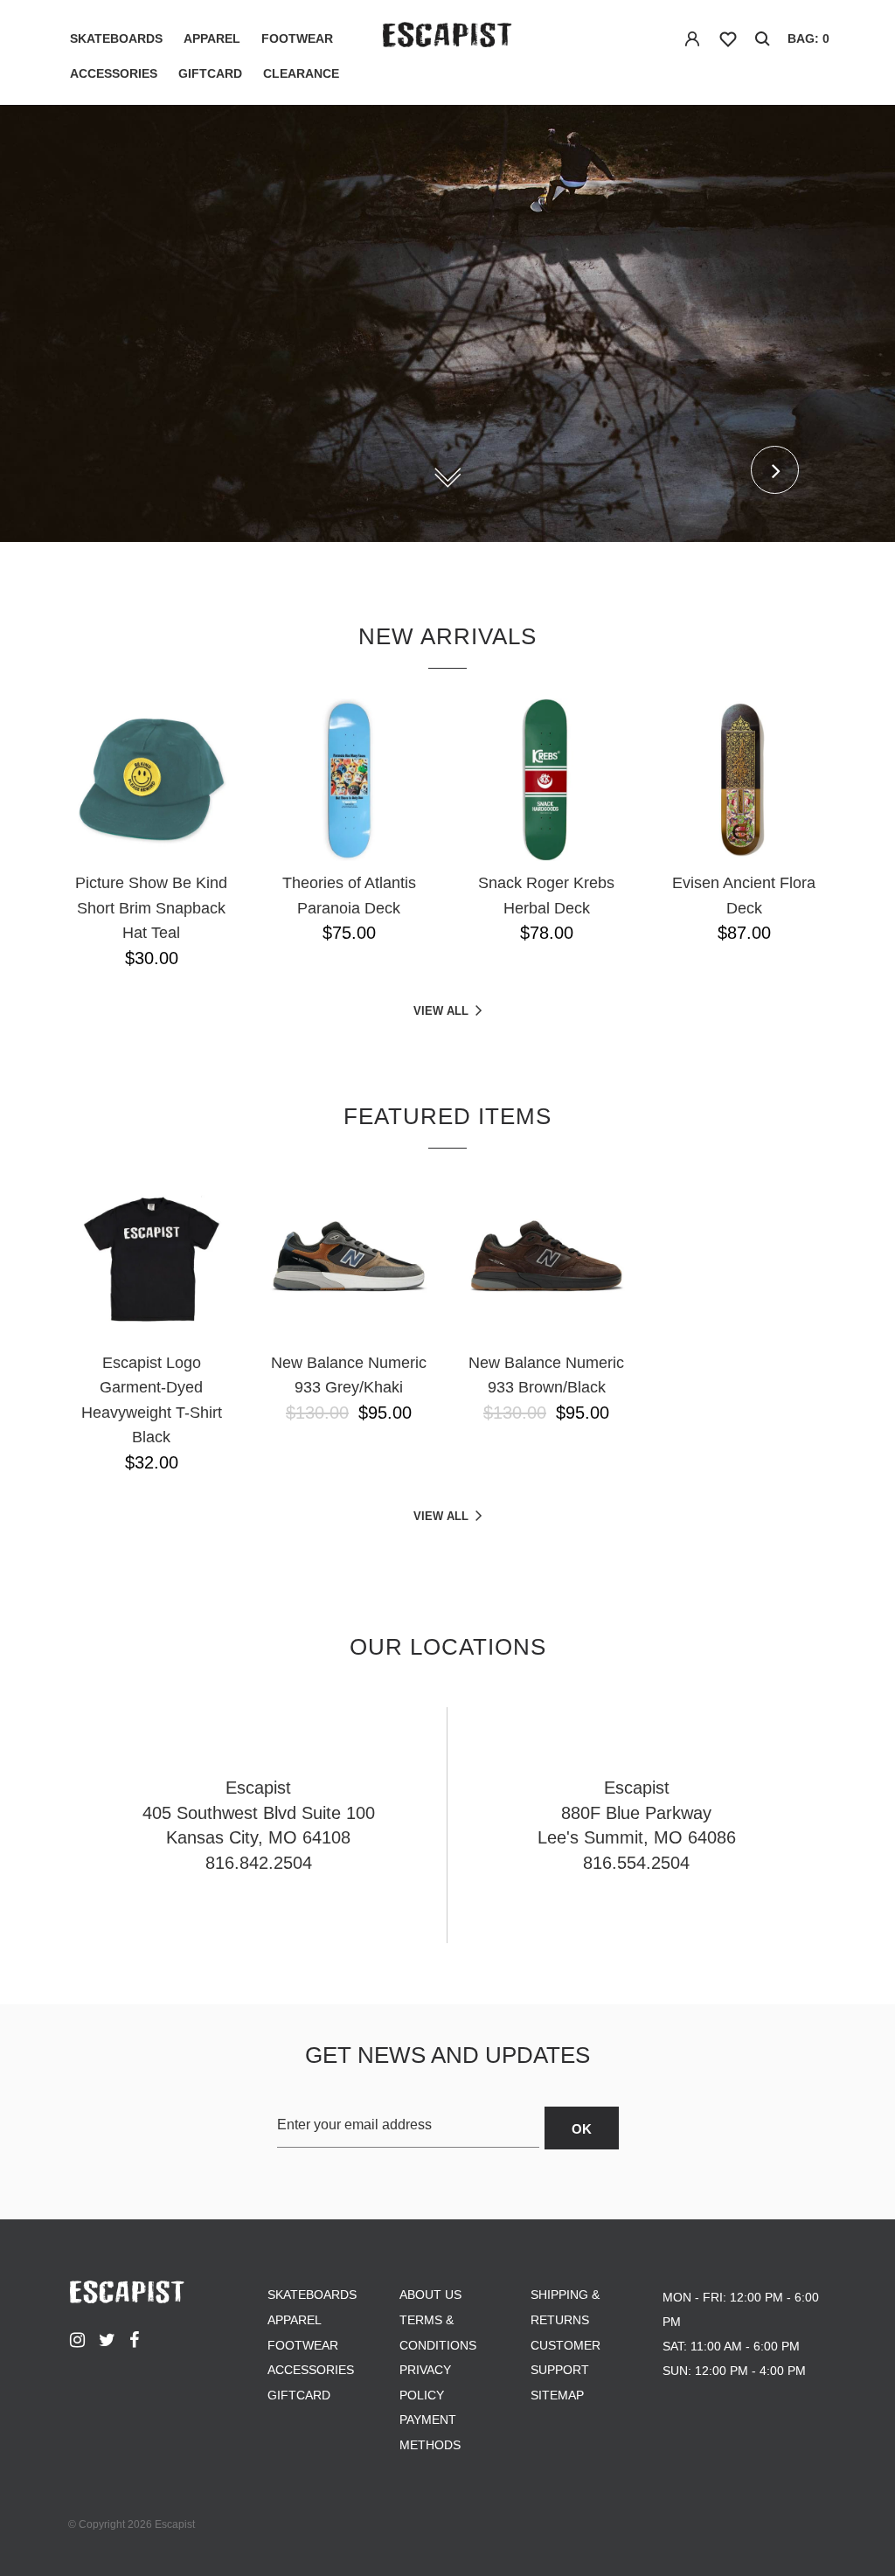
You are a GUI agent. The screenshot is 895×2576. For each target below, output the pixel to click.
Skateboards (116, 38)
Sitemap (557, 2395)
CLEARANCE (301, 73)
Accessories (114, 73)
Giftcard (210, 73)
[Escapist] (447, 38)
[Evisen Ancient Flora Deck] (744, 780)
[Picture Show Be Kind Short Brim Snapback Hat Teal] (151, 780)
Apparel (212, 38)
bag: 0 (808, 38)
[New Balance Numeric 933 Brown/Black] (546, 1260)
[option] (447, 323)
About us (430, 2295)
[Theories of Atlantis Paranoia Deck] (349, 780)
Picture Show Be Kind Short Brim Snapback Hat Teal (151, 908)
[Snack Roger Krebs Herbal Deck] (546, 780)
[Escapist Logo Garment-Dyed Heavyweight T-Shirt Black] (151, 1260)
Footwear (297, 38)
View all (441, 1011)
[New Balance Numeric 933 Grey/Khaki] (349, 1260)
